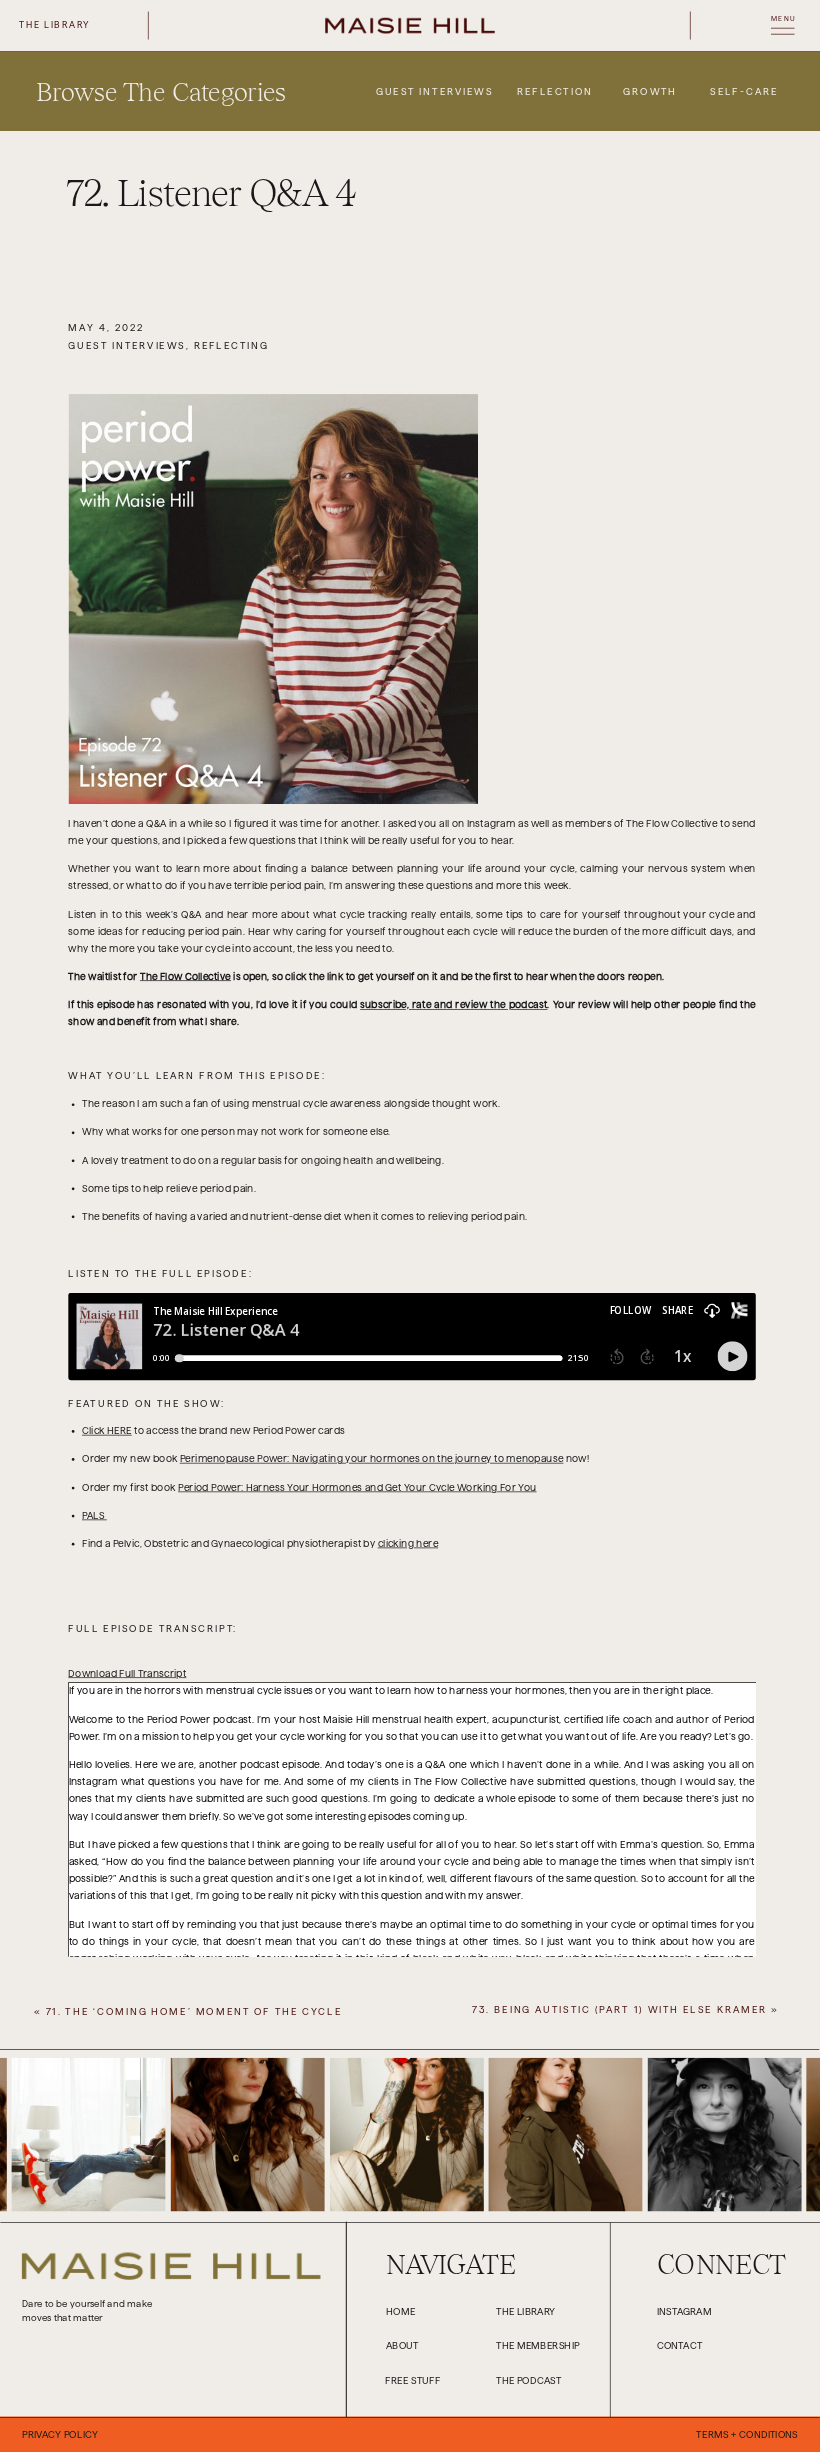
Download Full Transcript (127, 1673)
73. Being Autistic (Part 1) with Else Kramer (619, 2010)
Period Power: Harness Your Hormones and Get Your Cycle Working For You (357, 1487)
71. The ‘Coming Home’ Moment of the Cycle (194, 2011)
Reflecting (231, 345)
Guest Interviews (126, 345)
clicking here (408, 1543)
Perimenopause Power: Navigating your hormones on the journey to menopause (372, 1459)
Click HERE (107, 1431)
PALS (94, 1515)
